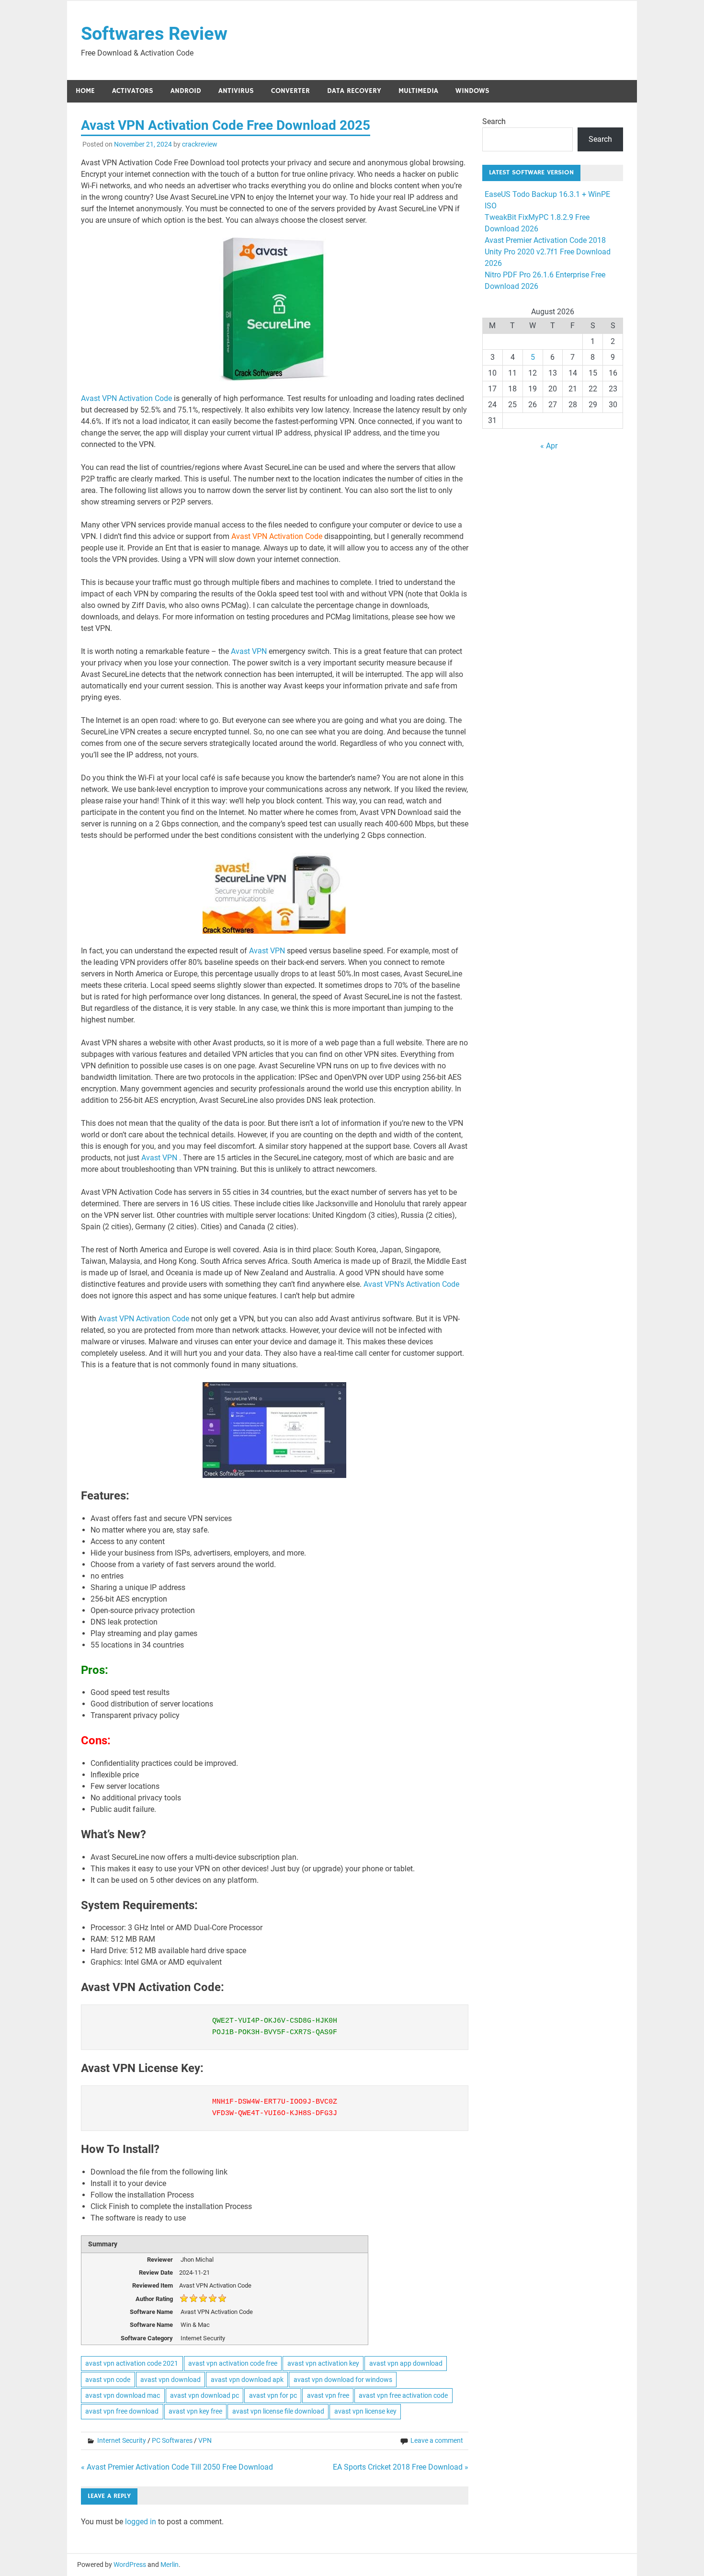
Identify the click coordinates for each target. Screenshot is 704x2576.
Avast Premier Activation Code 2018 (545, 240)
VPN (205, 2440)
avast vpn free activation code (403, 2395)
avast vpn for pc (273, 2395)
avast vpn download (170, 2380)
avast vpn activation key (323, 2363)
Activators (133, 91)
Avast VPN (250, 651)
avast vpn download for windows (343, 2380)
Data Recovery (354, 91)
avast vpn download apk (247, 2380)
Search (494, 121)
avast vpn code (108, 2380)
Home (85, 91)
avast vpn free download (122, 2411)
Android (186, 91)
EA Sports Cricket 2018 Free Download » (401, 2467)
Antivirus (236, 91)
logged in (141, 2522)
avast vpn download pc (204, 2395)
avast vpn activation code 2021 (132, 2363)
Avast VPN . (161, 1158)
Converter (290, 91)
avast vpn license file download (278, 2411)
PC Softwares (172, 2440)
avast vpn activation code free (233, 2363)
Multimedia (418, 91)
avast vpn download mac (123, 2395)
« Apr (549, 446)
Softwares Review (154, 34)
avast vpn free (328, 2395)
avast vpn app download (406, 2363)
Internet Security (122, 2440)
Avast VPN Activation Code (126, 398)
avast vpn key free (195, 2411)
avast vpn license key (365, 2411)
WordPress (130, 2565)
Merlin (170, 2565)
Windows (472, 91)
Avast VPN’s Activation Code (411, 1284)
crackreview (200, 144)
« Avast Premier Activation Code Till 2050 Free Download (177, 2467)
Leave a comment (437, 2440)
